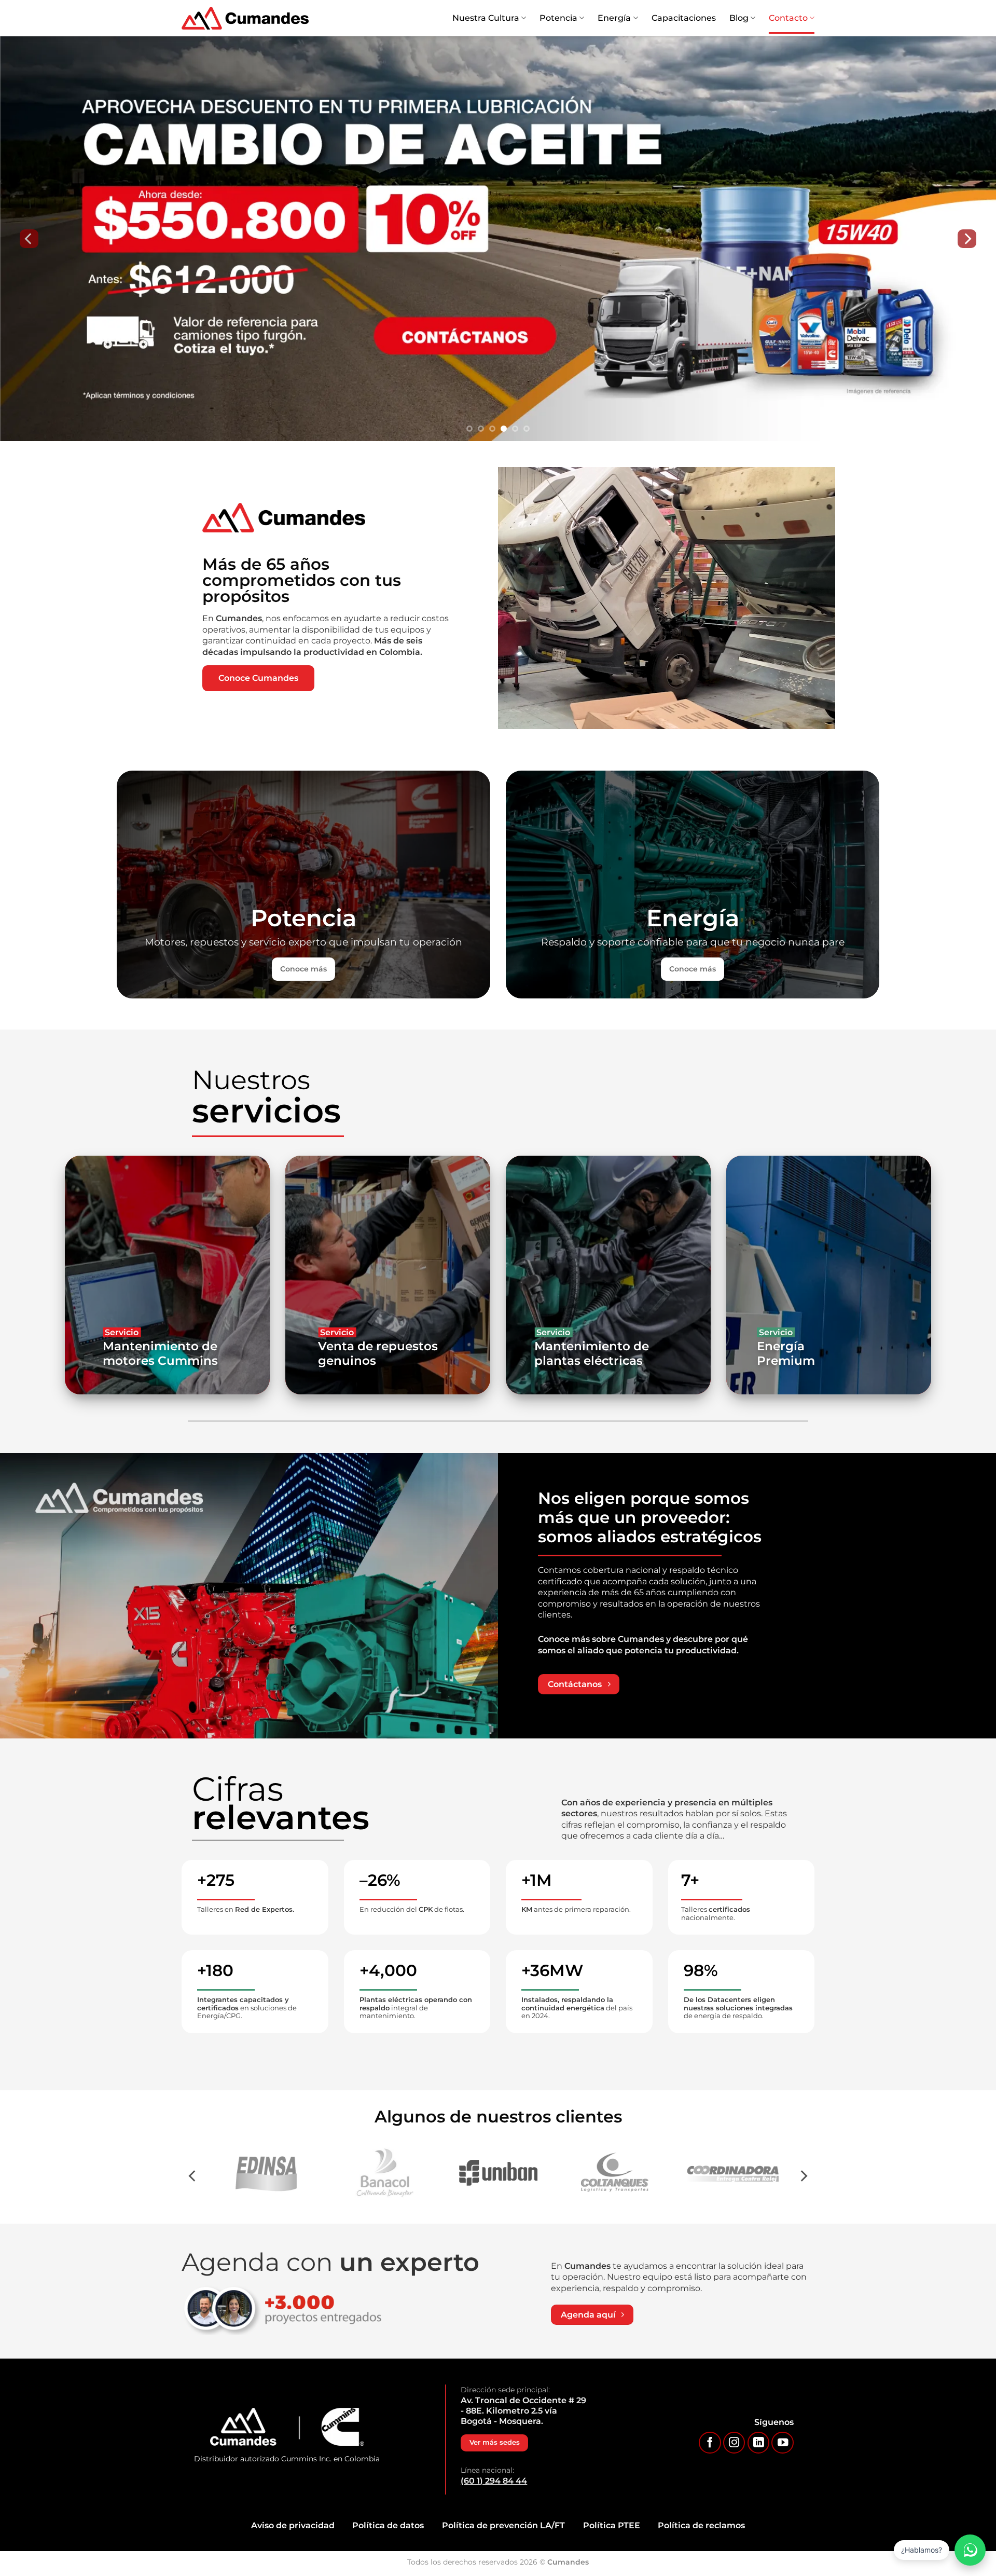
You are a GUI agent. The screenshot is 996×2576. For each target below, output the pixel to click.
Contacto (788, 18)
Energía (614, 18)
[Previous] (29, 239)
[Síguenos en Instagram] (734, 2443)
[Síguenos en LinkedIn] (759, 2443)
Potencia (558, 18)
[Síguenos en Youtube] (783, 2443)
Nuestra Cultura (486, 18)
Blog (739, 18)
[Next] (967, 239)
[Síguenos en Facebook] (710, 2443)
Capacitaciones (684, 18)
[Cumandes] (245, 18)
